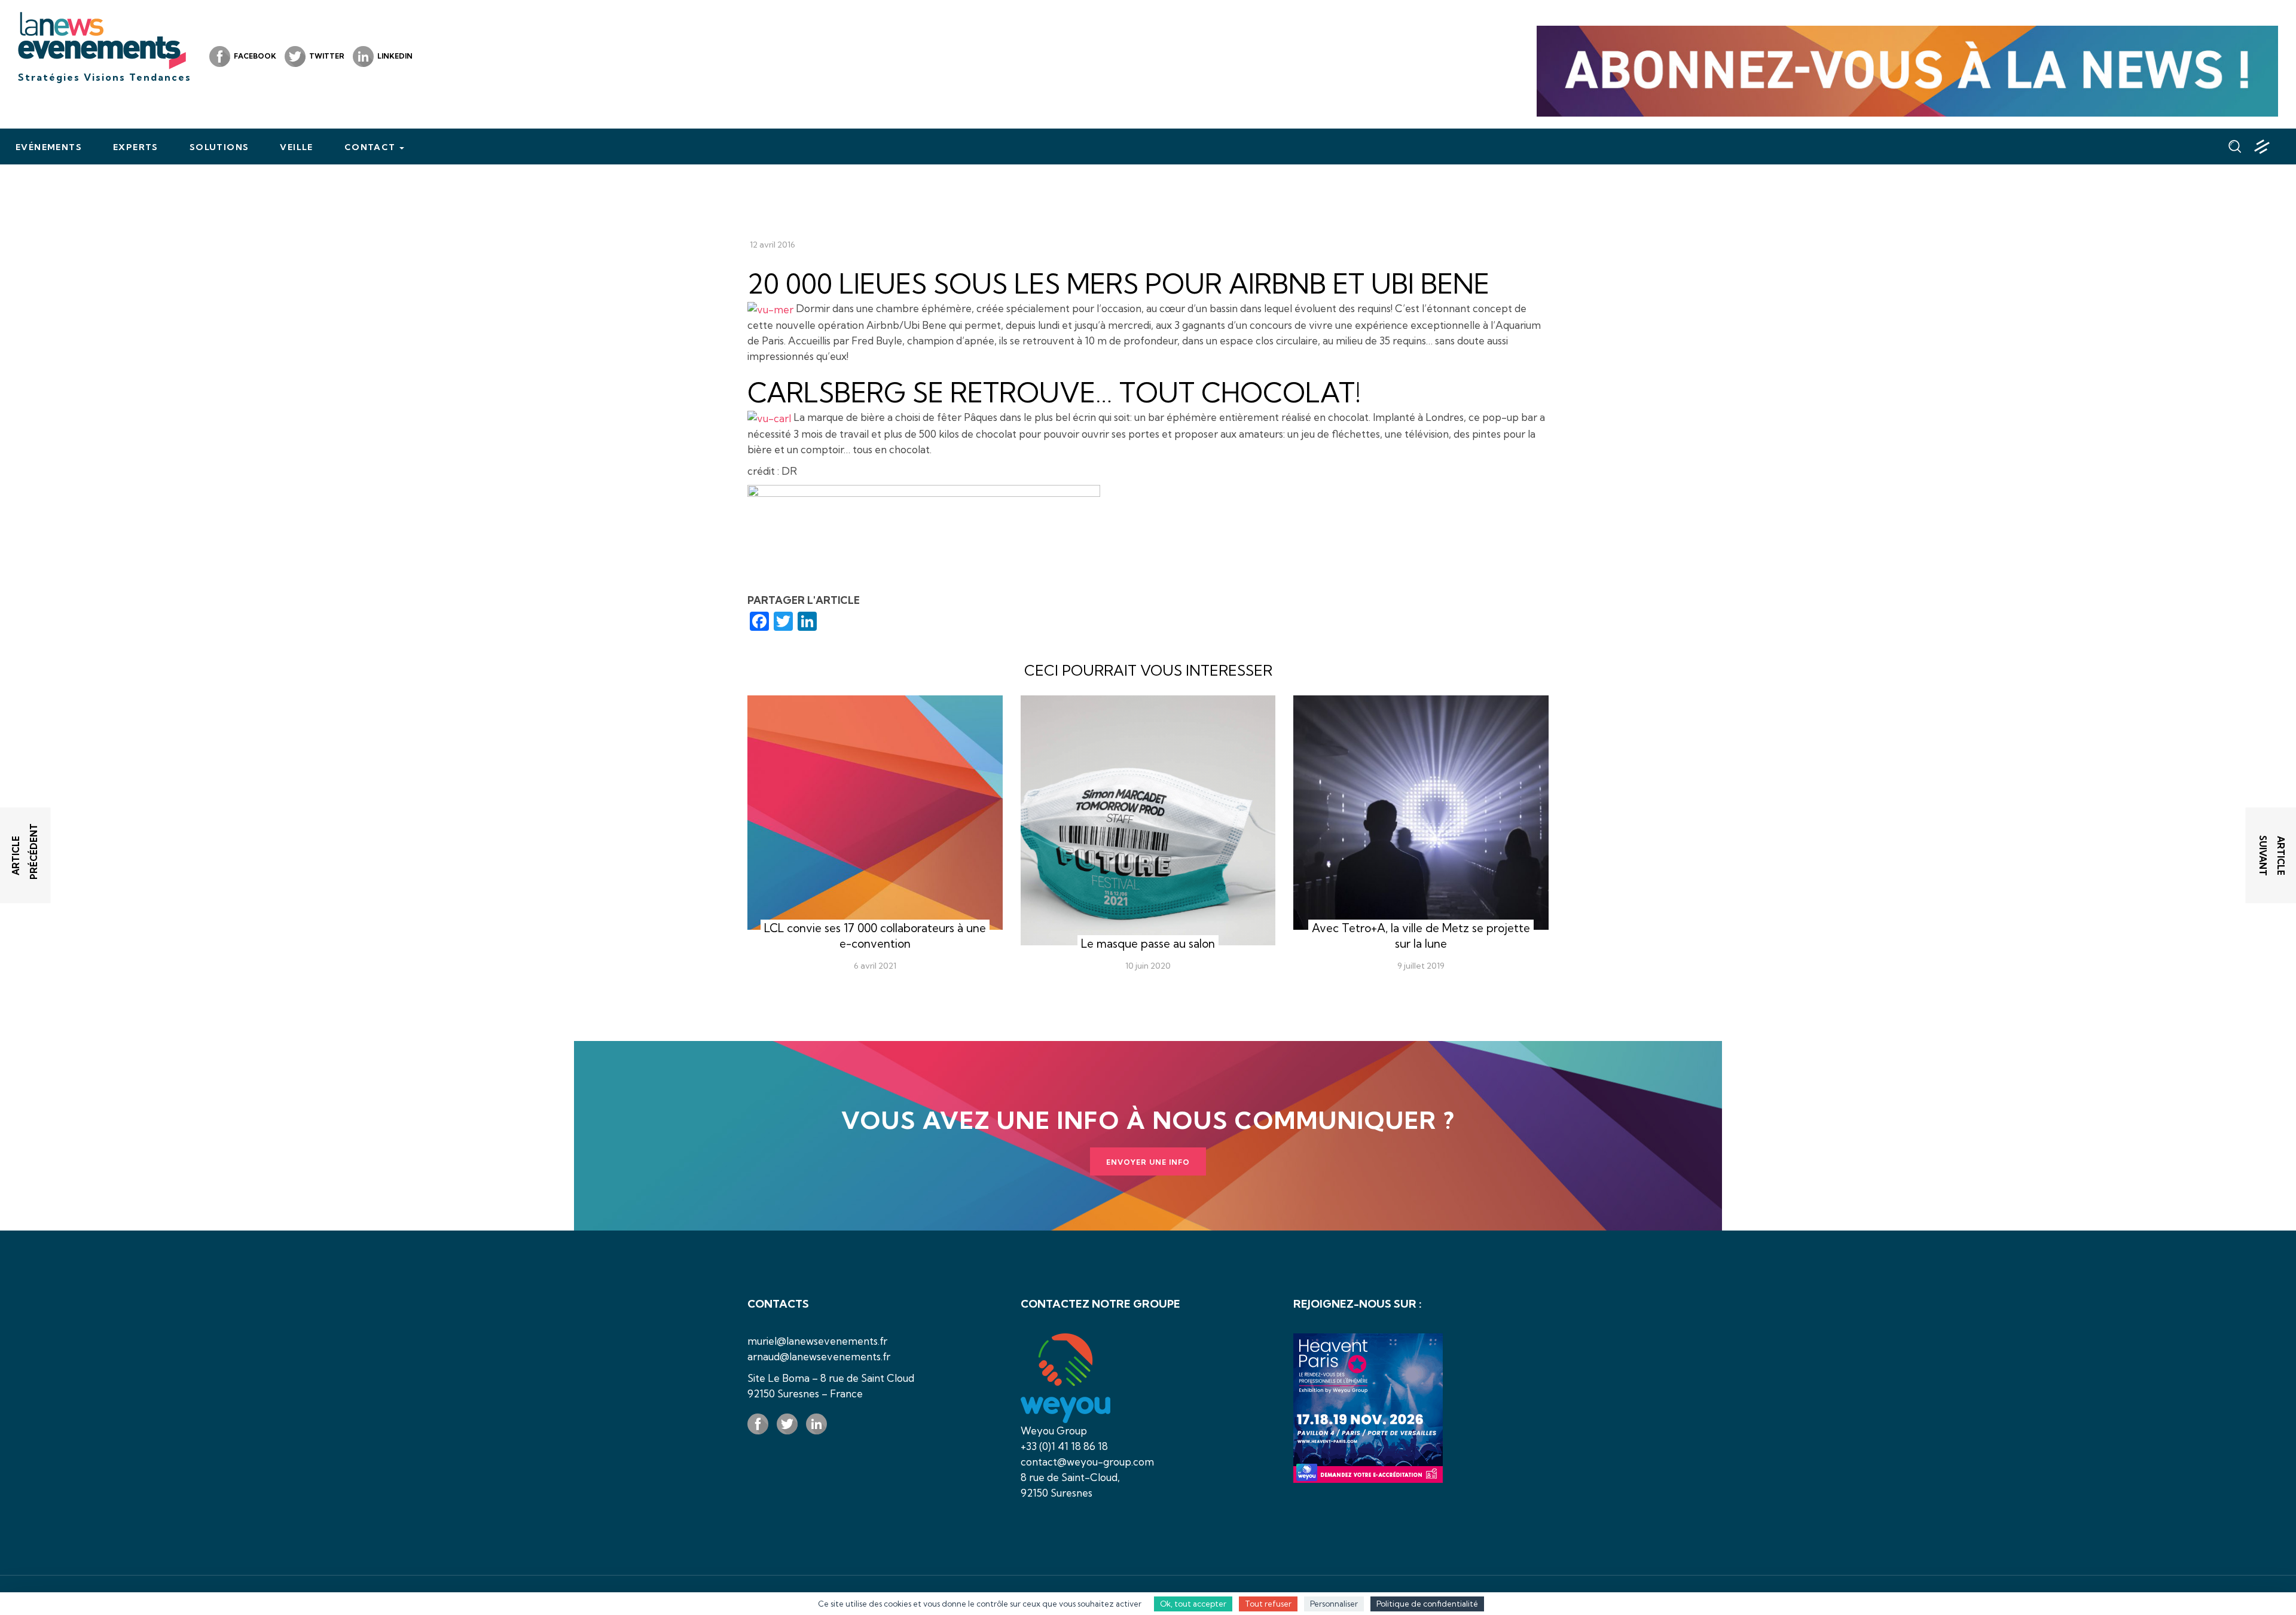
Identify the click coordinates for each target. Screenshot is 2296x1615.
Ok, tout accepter (1193, 1604)
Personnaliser (1334, 1604)
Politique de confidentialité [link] (1427, 1604)
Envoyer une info (1148, 1162)
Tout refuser (1268, 1604)
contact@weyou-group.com (1087, 1462)
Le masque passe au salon (1148, 944)
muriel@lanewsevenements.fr (817, 1341)
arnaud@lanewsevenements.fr (819, 1356)
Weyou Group (1054, 1431)
